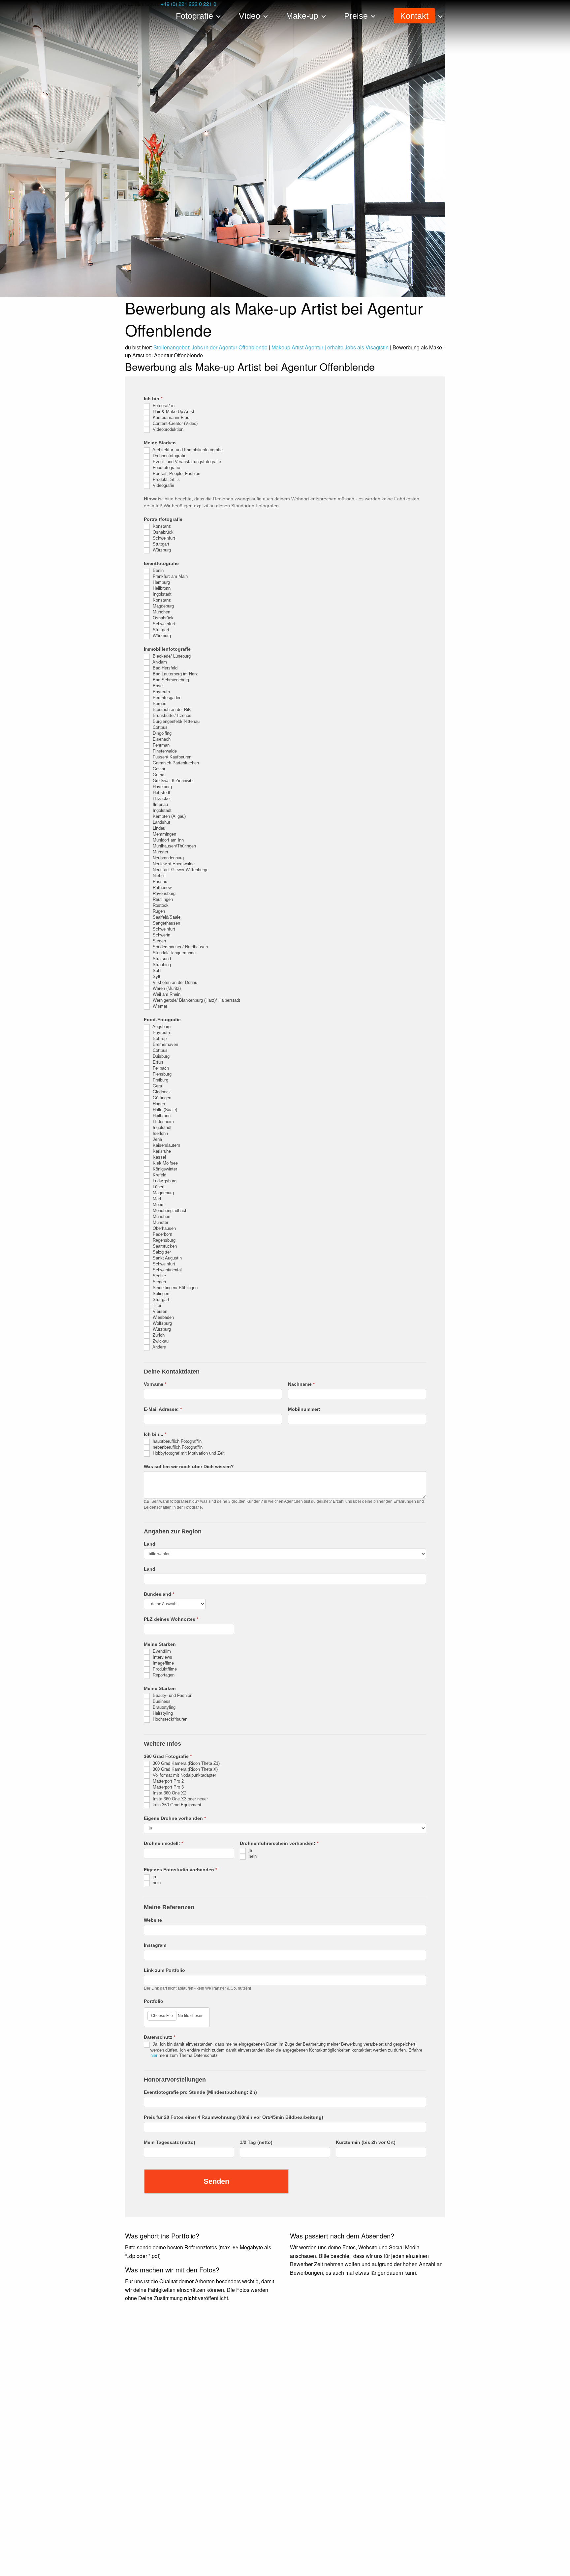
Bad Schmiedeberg (170, 680)
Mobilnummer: (304, 1409)
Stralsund (161, 959)
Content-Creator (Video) (174, 423)
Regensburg (163, 1240)
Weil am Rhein (166, 994)
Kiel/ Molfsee (165, 1163)
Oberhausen (164, 1228)
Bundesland (159, 1594)
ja (250, 1851)
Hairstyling (162, 1714)
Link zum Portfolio (164, 1970)
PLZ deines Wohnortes (171, 1619)
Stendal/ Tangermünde (174, 953)
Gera (157, 1086)
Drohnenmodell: (163, 1843)
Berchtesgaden (166, 698)
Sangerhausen (166, 923)
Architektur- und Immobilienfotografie (187, 450)
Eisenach (161, 739)
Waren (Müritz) (166, 988)
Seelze (159, 1276)
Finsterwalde (164, 751)
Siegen (159, 941)
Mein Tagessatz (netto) (170, 2142)
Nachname (301, 1384)
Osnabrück (162, 532)
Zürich (158, 1335)
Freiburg (160, 1080)
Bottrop (159, 1038)
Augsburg (161, 1027)
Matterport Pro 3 (168, 1787)
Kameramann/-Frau (170, 417)
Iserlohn (160, 1133)
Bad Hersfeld (164, 668)
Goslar (158, 769)
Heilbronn (161, 588)
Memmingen (164, 834)
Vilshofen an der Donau (174, 982)
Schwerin (161, 935)
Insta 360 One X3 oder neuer (180, 1799)
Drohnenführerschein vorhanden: (279, 1843)
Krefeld (159, 1175)
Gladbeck (161, 1092)
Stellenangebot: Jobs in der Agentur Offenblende (210, 347)
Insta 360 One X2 (169, 1793)
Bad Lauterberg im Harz (175, 674)
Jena (157, 1139)
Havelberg (162, 787)
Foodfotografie (166, 468)
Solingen (160, 1294)
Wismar (159, 1006)
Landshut (161, 822)
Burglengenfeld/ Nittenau (175, 721)
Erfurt (157, 1062)
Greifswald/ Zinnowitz (173, 781)
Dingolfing (161, 733)
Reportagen (163, 1675)
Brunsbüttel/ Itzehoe (171, 715)
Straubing (161, 965)
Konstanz (161, 526)
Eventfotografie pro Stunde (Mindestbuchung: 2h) (200, 2092)
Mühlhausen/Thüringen (174, 846)
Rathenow (161, 888)
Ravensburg (163, 893)
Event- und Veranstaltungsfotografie (186, 462)
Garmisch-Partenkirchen (175, 763)
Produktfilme (164, 1669)
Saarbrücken (164, 1246)
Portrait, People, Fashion (176, 474)
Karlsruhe (161, 1151)
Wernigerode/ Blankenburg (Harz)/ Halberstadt (196, 1000)
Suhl (156, 971)
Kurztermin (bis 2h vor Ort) (366, 2142)
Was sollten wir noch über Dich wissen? (189, 1466)
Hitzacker (161, 799)
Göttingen (161, 1098)
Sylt (156, 977)
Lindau (158, 828)
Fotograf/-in (163, 406)
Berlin (158, 570)
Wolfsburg (162, 1323)
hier (154, 2055)
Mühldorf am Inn (168, 840)
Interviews (162, 1658)
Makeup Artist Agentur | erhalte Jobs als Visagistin (330, 347)
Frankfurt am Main (170, 576)
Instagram (155, 1945)
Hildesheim (163, 1122)
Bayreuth (161, 692)
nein (252, 1857)
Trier (156, 1305)
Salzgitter (161, 1252)
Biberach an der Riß (171, 710)
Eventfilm (161, 1652)
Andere (159, 1347)
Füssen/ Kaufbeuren (171, 757)
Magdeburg (163, 606)
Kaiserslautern (166, 1145)
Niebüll (158, 876)
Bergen (159, 704)
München (161, 612)
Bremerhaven (165, 1044)
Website (153, 1920)
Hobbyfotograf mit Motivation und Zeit (188, 1453)
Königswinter (164, 1169)
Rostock (160, 905)
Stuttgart (160, 544)
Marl (156, 1199)
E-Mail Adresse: (163, 1409)
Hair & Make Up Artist (173, 412)
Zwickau (160, 1341)
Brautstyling (163, 1708)
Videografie (163, 485)
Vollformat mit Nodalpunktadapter (184, 1776)
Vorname (155, 1384)
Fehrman (160, 745)
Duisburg (160, 1056)
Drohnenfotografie (169, 456)
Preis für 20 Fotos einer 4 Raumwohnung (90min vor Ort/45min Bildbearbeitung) (234, 2117)
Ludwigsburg (164, 1181)
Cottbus (159, 727)
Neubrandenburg (168, 858)
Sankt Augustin (167, 1258)
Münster (160, 852)
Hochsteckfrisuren (169, 1719)
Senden (216, 2181)
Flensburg (161, 1074)
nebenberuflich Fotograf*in (177, 1447)
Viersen (159, 1311)
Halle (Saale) (164, 1110)
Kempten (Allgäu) (169, 816)
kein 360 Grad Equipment (176, 1805)
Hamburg (161, 582)
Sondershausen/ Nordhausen (180, 947)
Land (150, 1544)
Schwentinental (167, 1270)
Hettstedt (161, 793)
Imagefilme (163, 1663)
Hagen (158, 1104)
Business (161, 1702)
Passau (159, 882)
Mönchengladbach (169, 1211)
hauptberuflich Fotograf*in (176, 1441)
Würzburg (161, 550)
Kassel (159, 1157)
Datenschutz (159, 2037)
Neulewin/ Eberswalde (173, 864)
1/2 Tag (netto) (256, 2142)
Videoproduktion (167, 429)
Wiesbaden (163, 1317)
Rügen (158, 911)
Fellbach (160, 1068)
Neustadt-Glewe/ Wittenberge (180, 870)
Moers (158, 1205)
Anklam (159, 662)
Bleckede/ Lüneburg (171, 656)
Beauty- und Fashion (172, 1696)
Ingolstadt (161, 594)
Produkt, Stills (166, 479)
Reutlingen (162, 899)
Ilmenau (160, 804)
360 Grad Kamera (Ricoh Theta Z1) (186, 1764)
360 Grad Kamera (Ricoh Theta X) (185, 1770)
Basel (158, 686)
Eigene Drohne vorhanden (175, 1818)
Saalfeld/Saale (166, 917)
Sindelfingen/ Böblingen (174, 1288)
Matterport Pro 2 (168, 1781)
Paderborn (162, 1234)
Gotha (158, 775)
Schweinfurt (163, 538)
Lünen (158, 1187)
